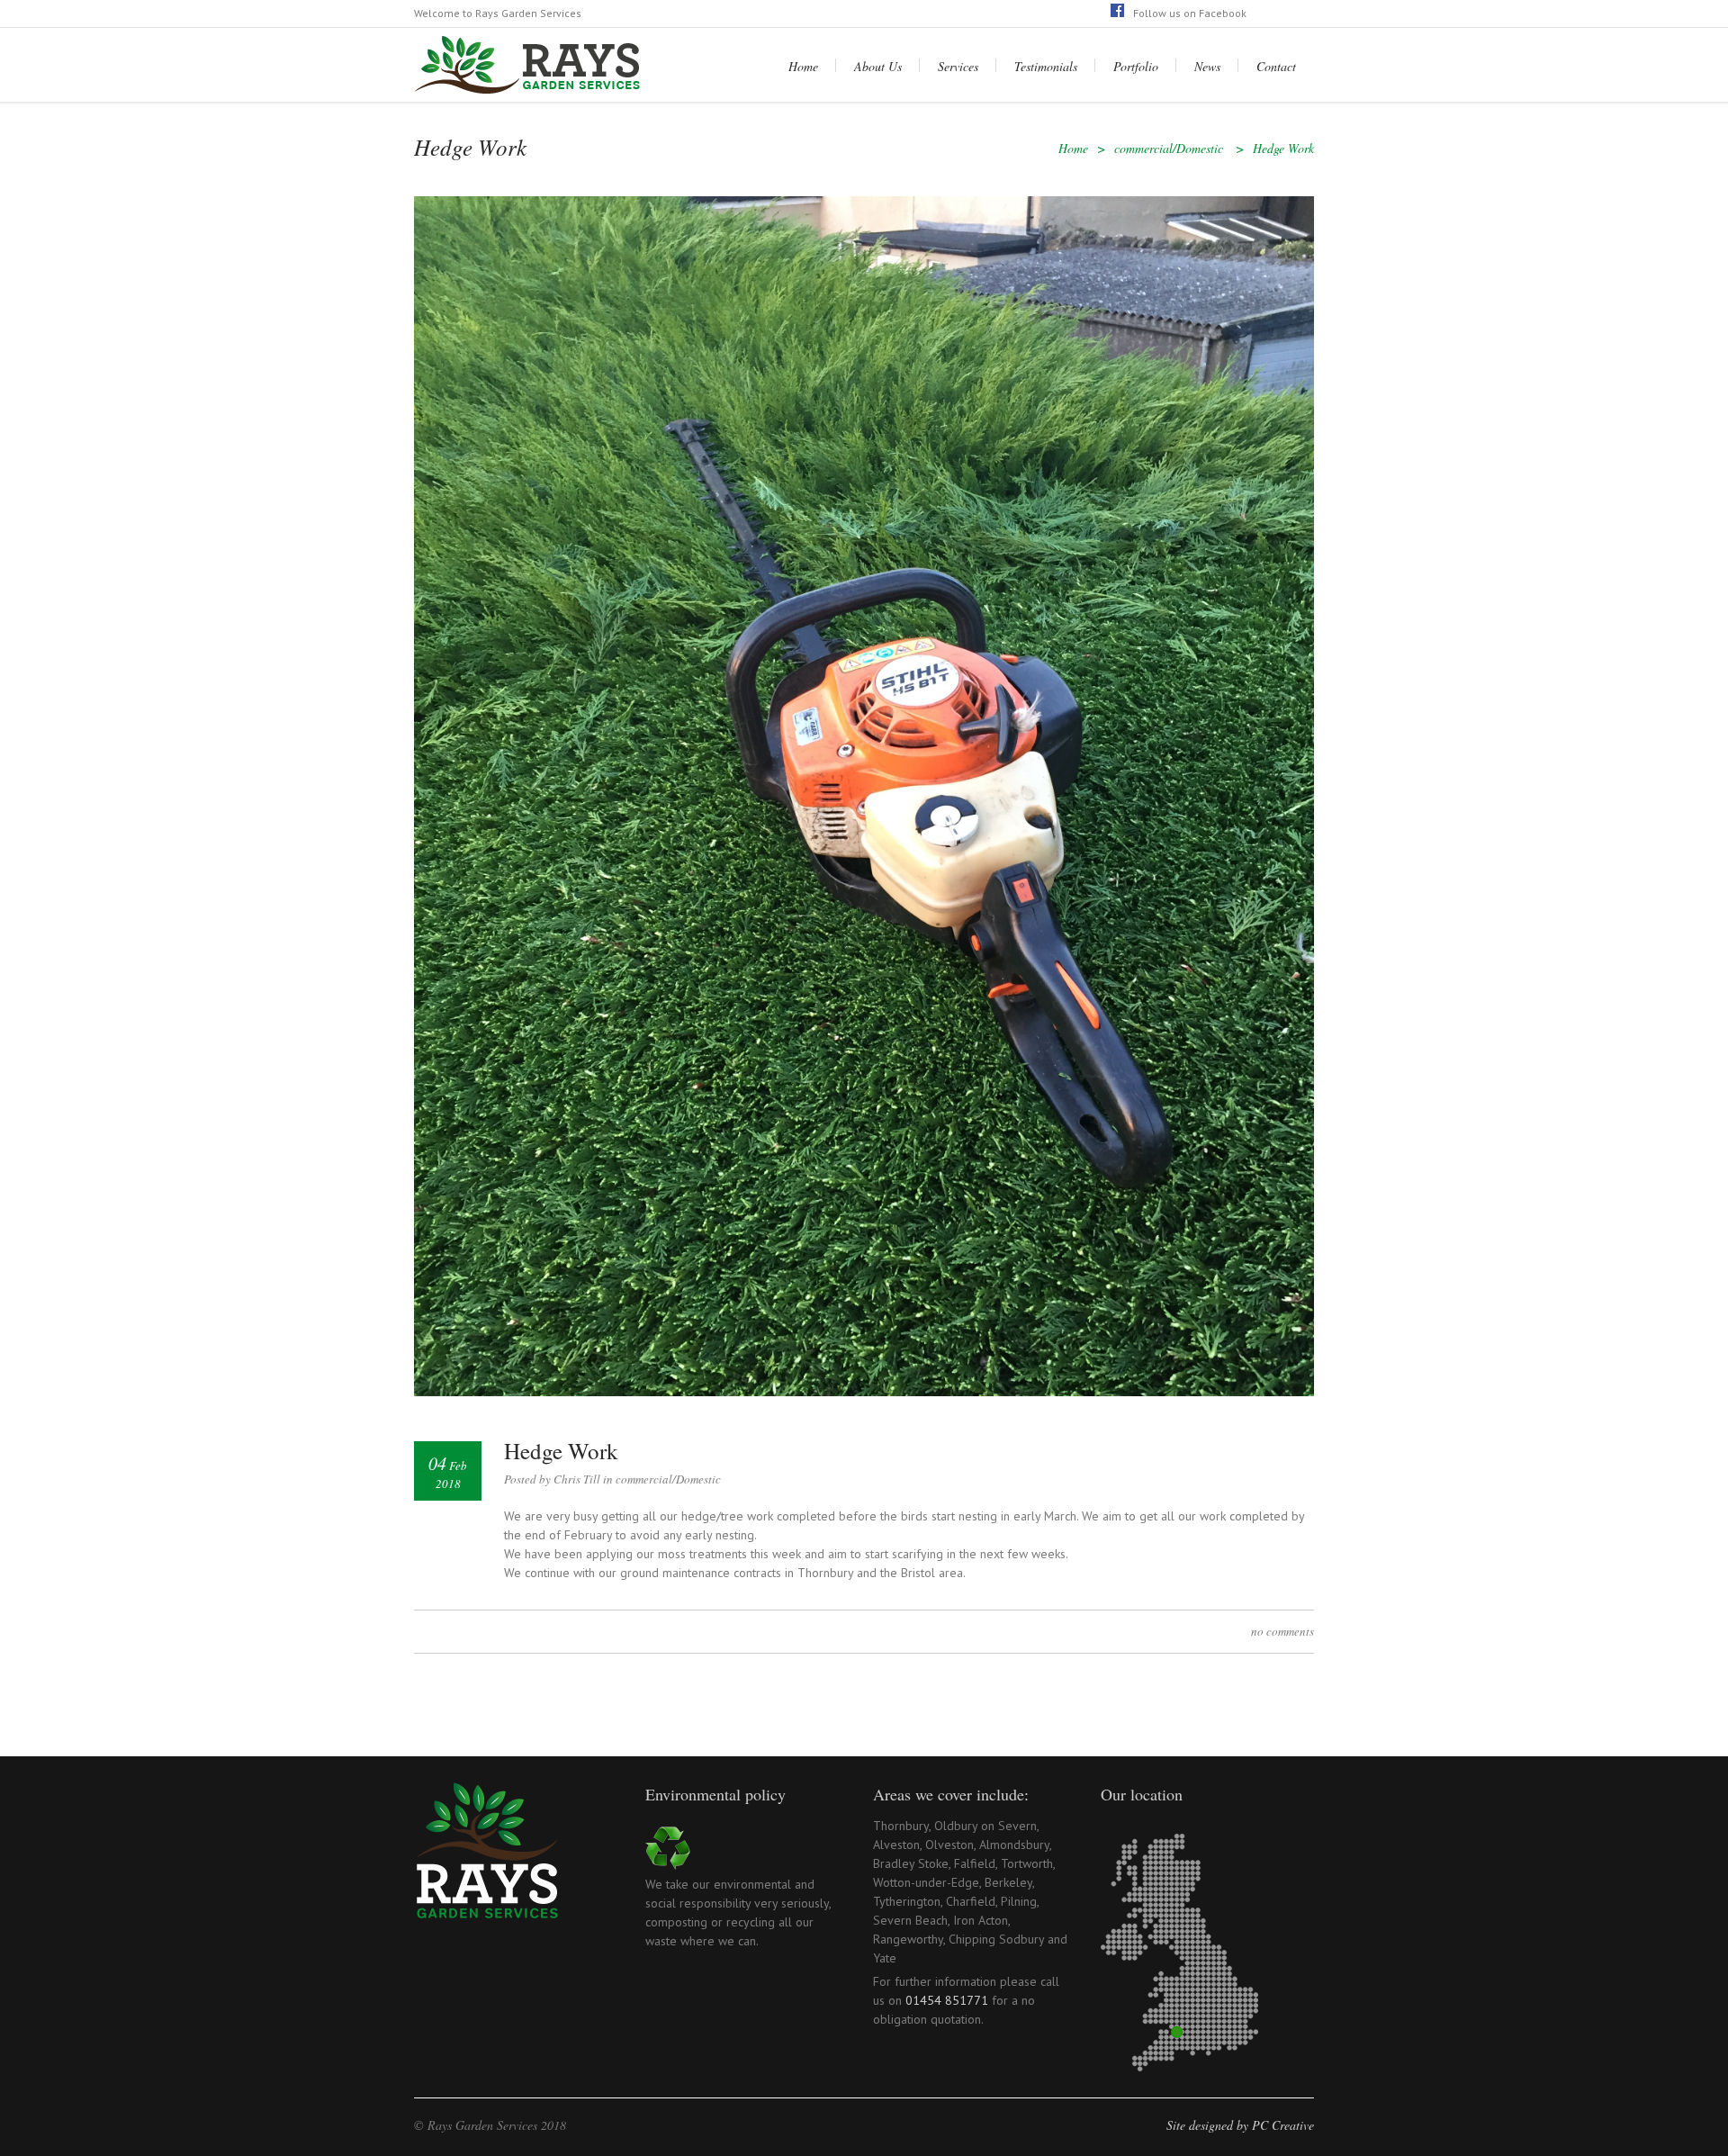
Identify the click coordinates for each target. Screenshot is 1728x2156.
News (1207, 66)
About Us (878, 66)
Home (803, 66)
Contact (1276, 66)
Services (958, 66)
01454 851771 (947, 2000)
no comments (1282, 1631)
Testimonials (1046, 66)
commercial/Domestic (1169, 148)
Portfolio (1136, 66)
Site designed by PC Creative (1240, 2125)
